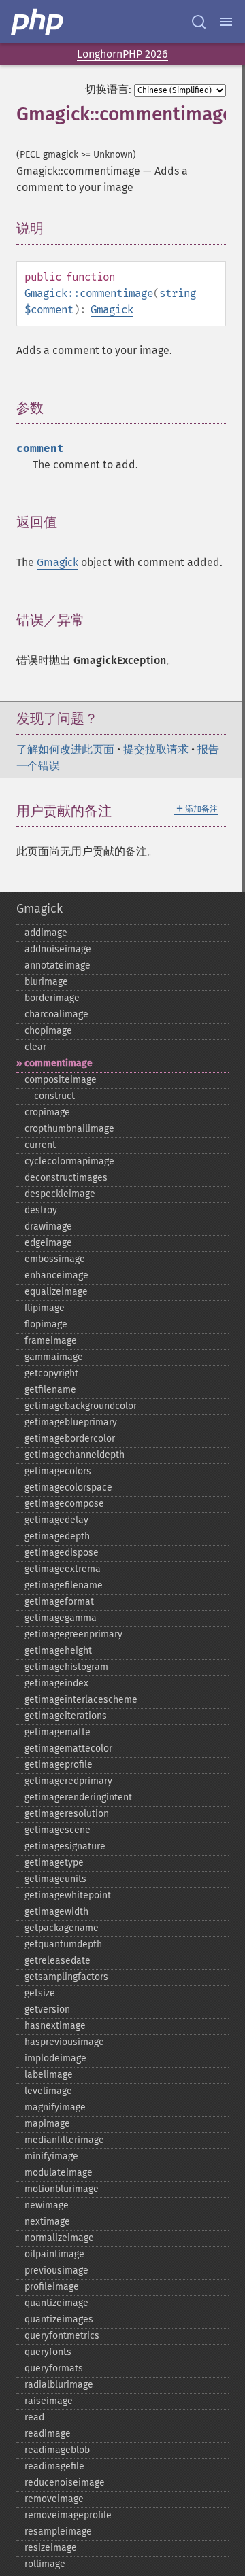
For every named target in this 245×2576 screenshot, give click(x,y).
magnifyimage (55, 2107)
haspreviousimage (64, 2042)
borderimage (52, 998)
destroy (41, 1210)
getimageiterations (66, 1716)
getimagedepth (57, 1536)
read (34, 2417)
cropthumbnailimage (69, 1129)
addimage (46, 933)
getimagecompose (64, 1504)
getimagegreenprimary (73, 1634)
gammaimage (54, 1357)
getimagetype (54, 1863)
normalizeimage (59, 2238)
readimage (48, 2434)
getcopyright (51, 1373)
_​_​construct (50, 1096)
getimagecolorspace (68, 1487)
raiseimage (49, 2401)
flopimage (46, 1324)
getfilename (50, 1390)
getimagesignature (65, 1846)
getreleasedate (58, 1961)
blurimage (46, 982)
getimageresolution (67, 1814)
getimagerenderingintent (78, 1797)
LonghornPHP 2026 (122, 54)
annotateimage (58, 965)
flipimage (45, 1308)
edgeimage (48, 1243)
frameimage (51, 1341)
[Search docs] (199, 22)
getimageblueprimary (71, 1422)
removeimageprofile (68, 2515)
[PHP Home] (38, 22)
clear (35, 1047)
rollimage (45, 2564)
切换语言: (108, 89)
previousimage (56, 2270)
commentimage (59, 1063)
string (178, 293)
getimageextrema (63, 1569)
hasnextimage (55, 2026)
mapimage (47, 2124)
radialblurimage (59, 2385)
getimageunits (55, 1879)
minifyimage (51, 2156)
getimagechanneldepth (75, 1455)
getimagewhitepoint (68, 1895)
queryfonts (48, 2352)
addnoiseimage (58, 949)
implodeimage (55, 2058)
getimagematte (58, 1732)
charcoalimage (56, 1014)
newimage (47, 2205)
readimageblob (57, 2450)
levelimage (48, 2091)
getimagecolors (58, 1471)
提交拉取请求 (156, 749)
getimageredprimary (68, 1781)
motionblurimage (62, 2189)
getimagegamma (61, 1618)
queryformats (54, 2368)
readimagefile (54, 2466)
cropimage (47, 1112)
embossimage (55, 1259)
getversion (47, 2009)
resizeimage (51, 2548)
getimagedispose (62, 1553)
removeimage (54, 2499)
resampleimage (58, 2531)
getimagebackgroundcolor (81, 1406)
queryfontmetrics (62, 2336)
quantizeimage (56, 2303)
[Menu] (226, 22)
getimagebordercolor (70, 1439)
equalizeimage (56, 1292)
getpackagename (62, 1928)
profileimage (52, 2287)
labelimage (49, 2075)
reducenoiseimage (65, 2483)
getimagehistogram (66, 1667)
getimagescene (58, 1830)
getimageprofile (59, 1765)
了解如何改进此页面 (65, 749)
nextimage (47, 2222)
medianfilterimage (64, 2140)
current (40, 1145)
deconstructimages (66, 1178)
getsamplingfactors (66, 1977)
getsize (40, 1993)
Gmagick (112, 310)
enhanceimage (56, 1275)
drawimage (48, 1226)
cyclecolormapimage (69, 1161)
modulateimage (59, 2173)
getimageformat (59, 1602)
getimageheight (58, 1651)
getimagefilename (64, 1585)
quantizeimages (59, 2319)
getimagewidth (56, 1912)
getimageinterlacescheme (81, 1700)
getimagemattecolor (68, 1748)
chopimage (48, 1031)
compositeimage (61, 1080)
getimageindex (56, 1683)
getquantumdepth (63, 1944)
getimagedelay (56, 1520)
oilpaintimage (54, 2254)
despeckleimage (60, 1194)
